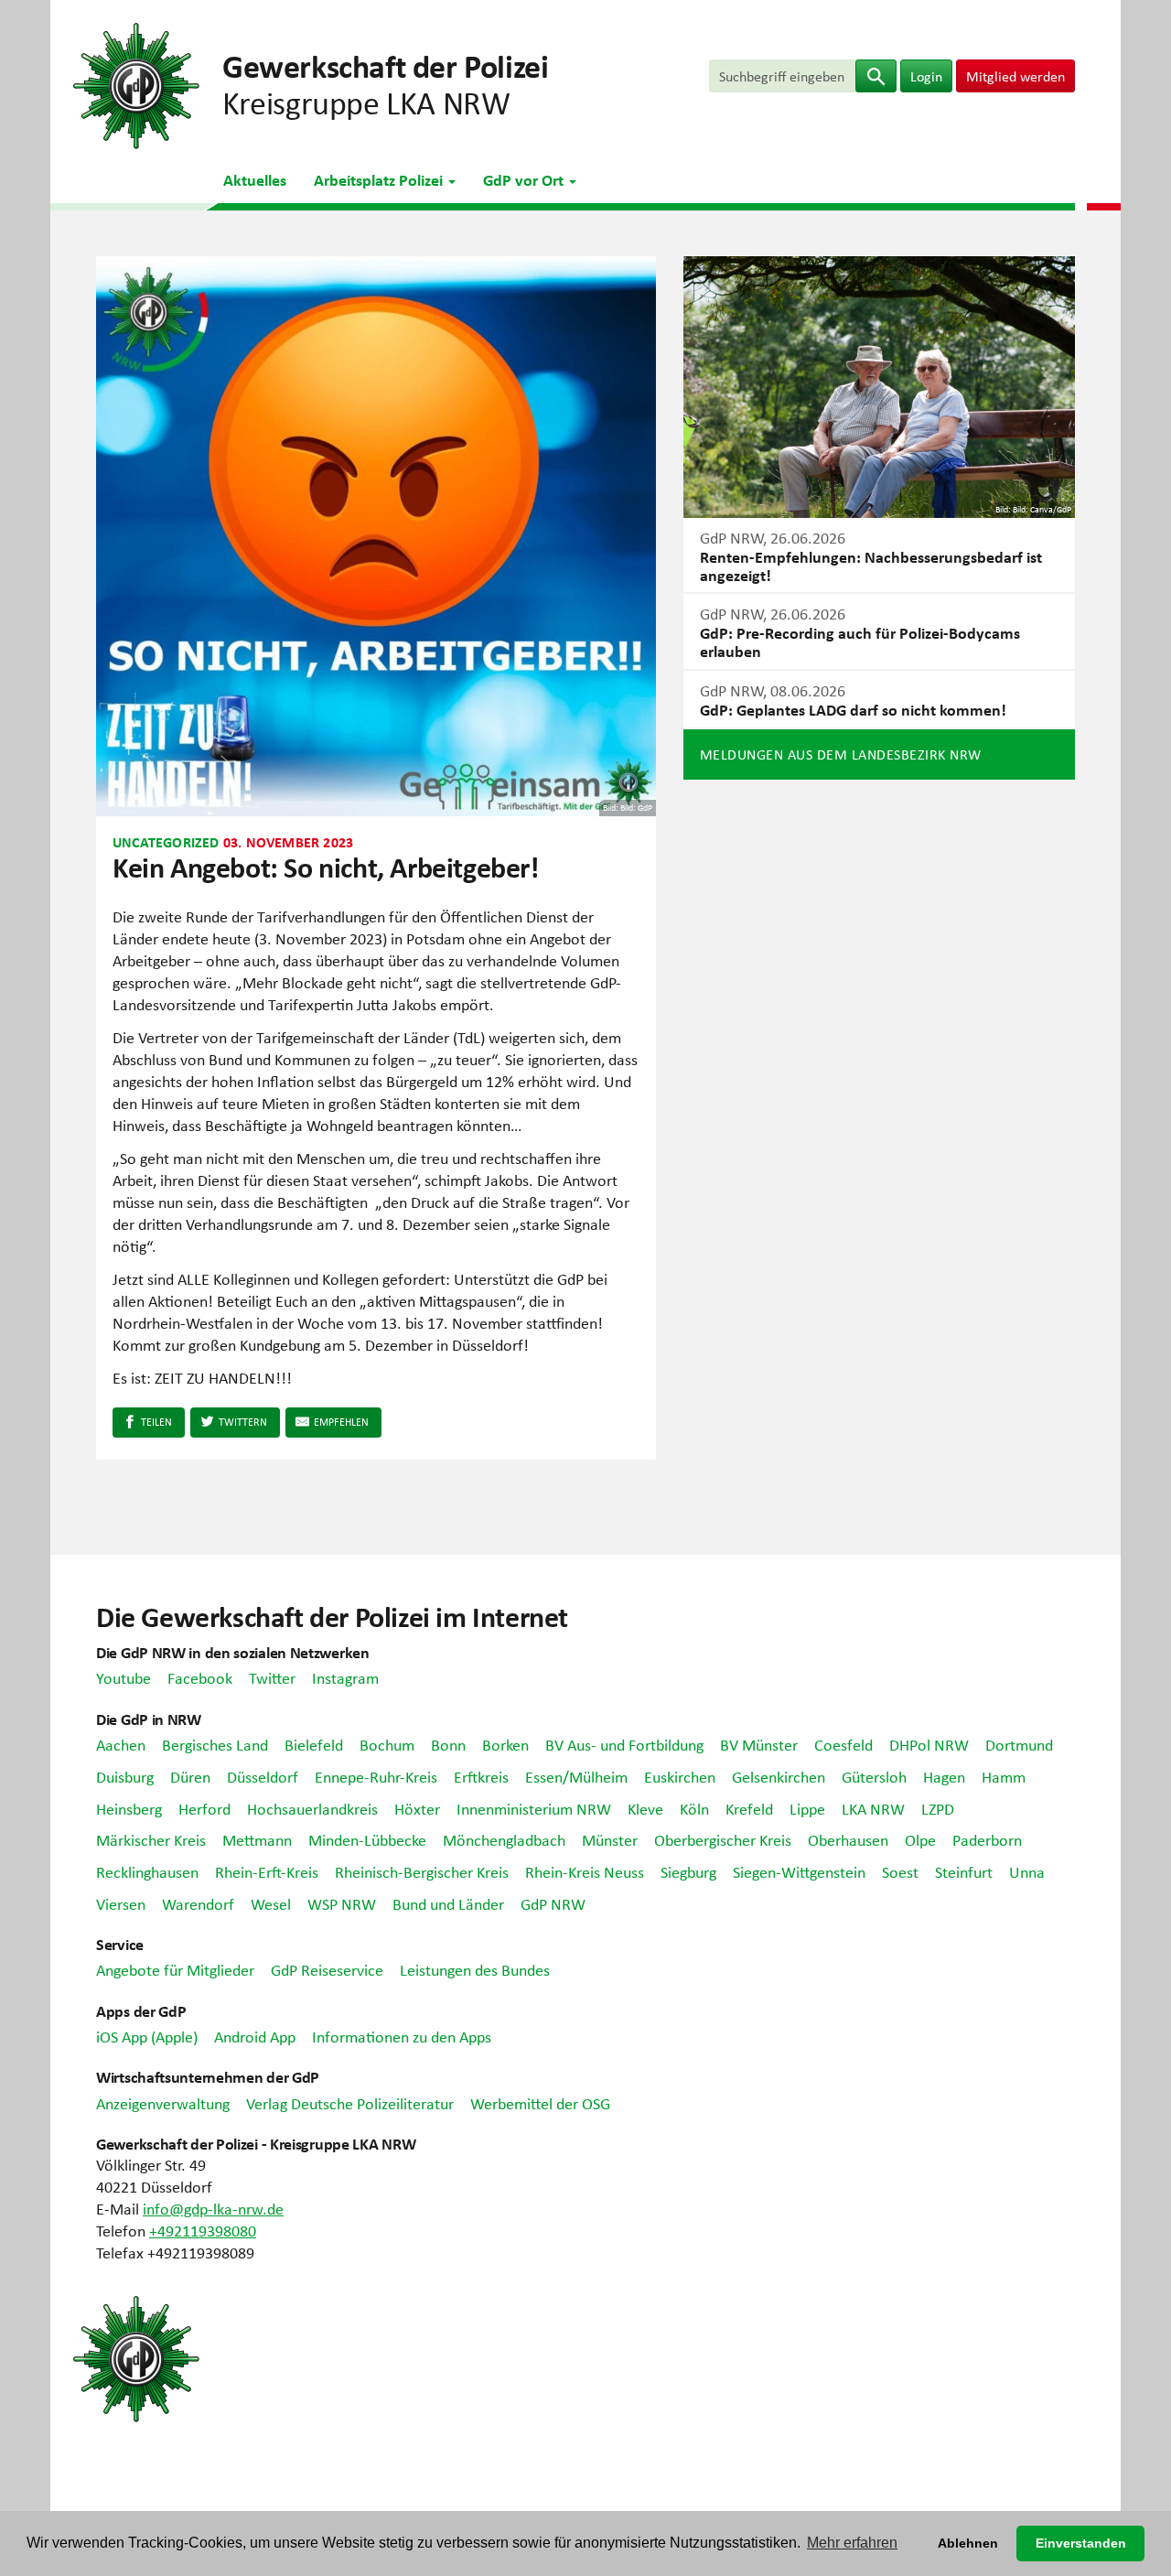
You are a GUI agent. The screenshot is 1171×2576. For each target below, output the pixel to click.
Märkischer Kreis (151, 1839)
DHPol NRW (929, 1744)
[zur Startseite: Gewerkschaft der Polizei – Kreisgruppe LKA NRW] (136, 83)
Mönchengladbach (504, 1839)
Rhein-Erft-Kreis (267, 1871)
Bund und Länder (448, 1903)
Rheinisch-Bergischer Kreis (422, 1871)
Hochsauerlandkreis (312, 1808)
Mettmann (257, 1839)
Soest (900, 1871)
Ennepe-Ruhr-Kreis (376, 1776)
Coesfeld (843, 1744)
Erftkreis (481, 1776)
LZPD (938, 1808)
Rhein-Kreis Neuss (585, 1871)
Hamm (1004, 1776)
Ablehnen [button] (968, 2543)
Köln (694, 1808)
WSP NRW (342, 1903)
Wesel (271, 1903)
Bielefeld (314, 1744)
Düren (190, 1776)
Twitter (272, 1677)
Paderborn (987, 1839)
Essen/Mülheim (576, 1776)
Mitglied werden (1015, 76)
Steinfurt (964, 1871)
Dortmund (1019, 1744)
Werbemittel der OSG (540, 2103)
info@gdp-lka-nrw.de (213, 2208)
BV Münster (759, 1744)
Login (926, 76)
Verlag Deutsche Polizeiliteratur (350, 2103)
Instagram (345, 1677)
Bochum (387, 1744)
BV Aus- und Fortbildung (624, 1744)
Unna (1027, 1871)
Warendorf (198, 1903)
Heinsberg (129, 1808)
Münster (610, 1839)
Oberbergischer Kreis (723, 1839)
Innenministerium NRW (534, 1808)
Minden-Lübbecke (367, 1839)
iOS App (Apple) (147, 2036)
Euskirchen (680, 1776)
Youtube (124, 1677)
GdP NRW (553, 1903)
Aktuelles (255, 179)
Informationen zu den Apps (402, 2036)
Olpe (920, 1839)
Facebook (200, 1677)
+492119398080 (203, 2230)
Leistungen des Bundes (475, 1969)
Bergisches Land (215, 1744)
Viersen (121, 1903)
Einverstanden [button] (1081, 2543)
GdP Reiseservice (327, 1969)
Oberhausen (848, 1839)
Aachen (121, 1744)
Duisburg (125, 1776)
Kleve (645, 1808)
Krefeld (749, 1808)
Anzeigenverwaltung (163, 2103)
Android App (255, 2036)
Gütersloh (874, 1776)
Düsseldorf (263, 1776)
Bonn (448, 1744)
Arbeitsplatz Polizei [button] (380, 179)
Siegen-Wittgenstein (799, 1871)
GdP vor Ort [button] (525, 179)
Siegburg (688, 1871)
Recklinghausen (147, 1871)
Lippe (807, 1808)
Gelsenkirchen (779, 1776)
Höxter (417, 1808)
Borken (505, 1744)
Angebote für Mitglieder (175, 1969)
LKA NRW (873, 1808)
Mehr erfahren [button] (852, 2543)
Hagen (944, 1776)
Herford (204, 1808)
